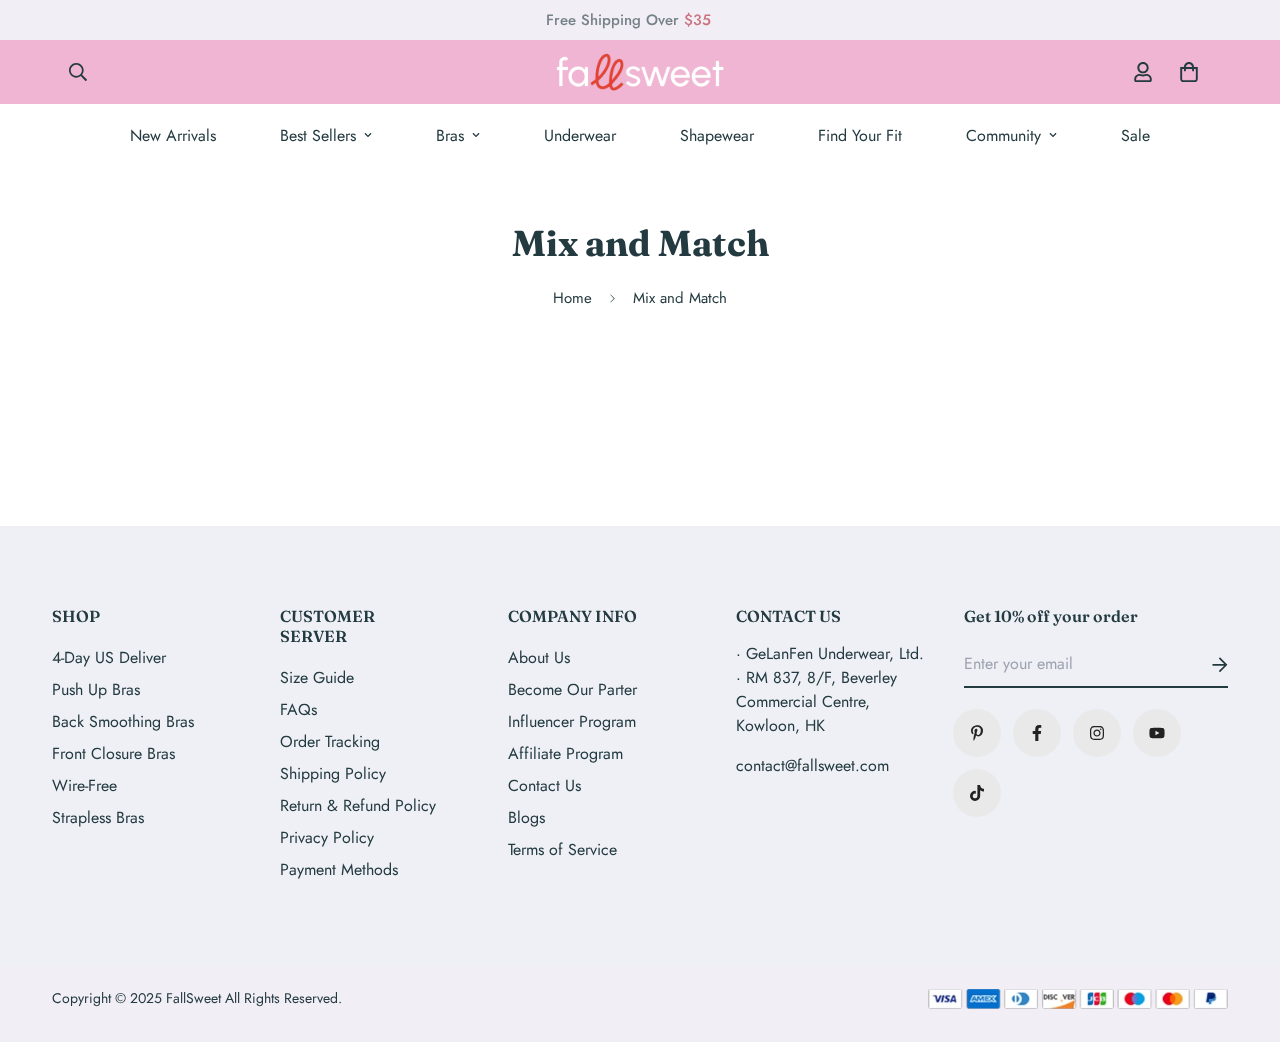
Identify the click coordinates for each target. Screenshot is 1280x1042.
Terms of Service (562, 849)
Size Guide (317, 677)
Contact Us (544, 785)
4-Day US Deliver (109, 657)
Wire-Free (84, 785)
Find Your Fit (860, 135)
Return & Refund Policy (358, 805)
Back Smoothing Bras (123, 721)
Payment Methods (339, 869)
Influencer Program (572, 721)
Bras (450, 135)
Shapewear (717, 135)
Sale (1135, 135)
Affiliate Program (565, 753)
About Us (539, 657)
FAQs (298, 709)
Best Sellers (318, 135)
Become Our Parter (572, 689)
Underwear (580, 135)
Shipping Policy (333, 773)
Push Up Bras (96, 689)
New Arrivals (173, 135)
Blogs (526, 817)
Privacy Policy (327, 837)
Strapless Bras (98, 817)
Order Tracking (330, 741)
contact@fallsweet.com (812, 765)
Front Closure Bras (113, 753)
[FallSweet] (640, 72)
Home (572, 298)
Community (1003, 135)
